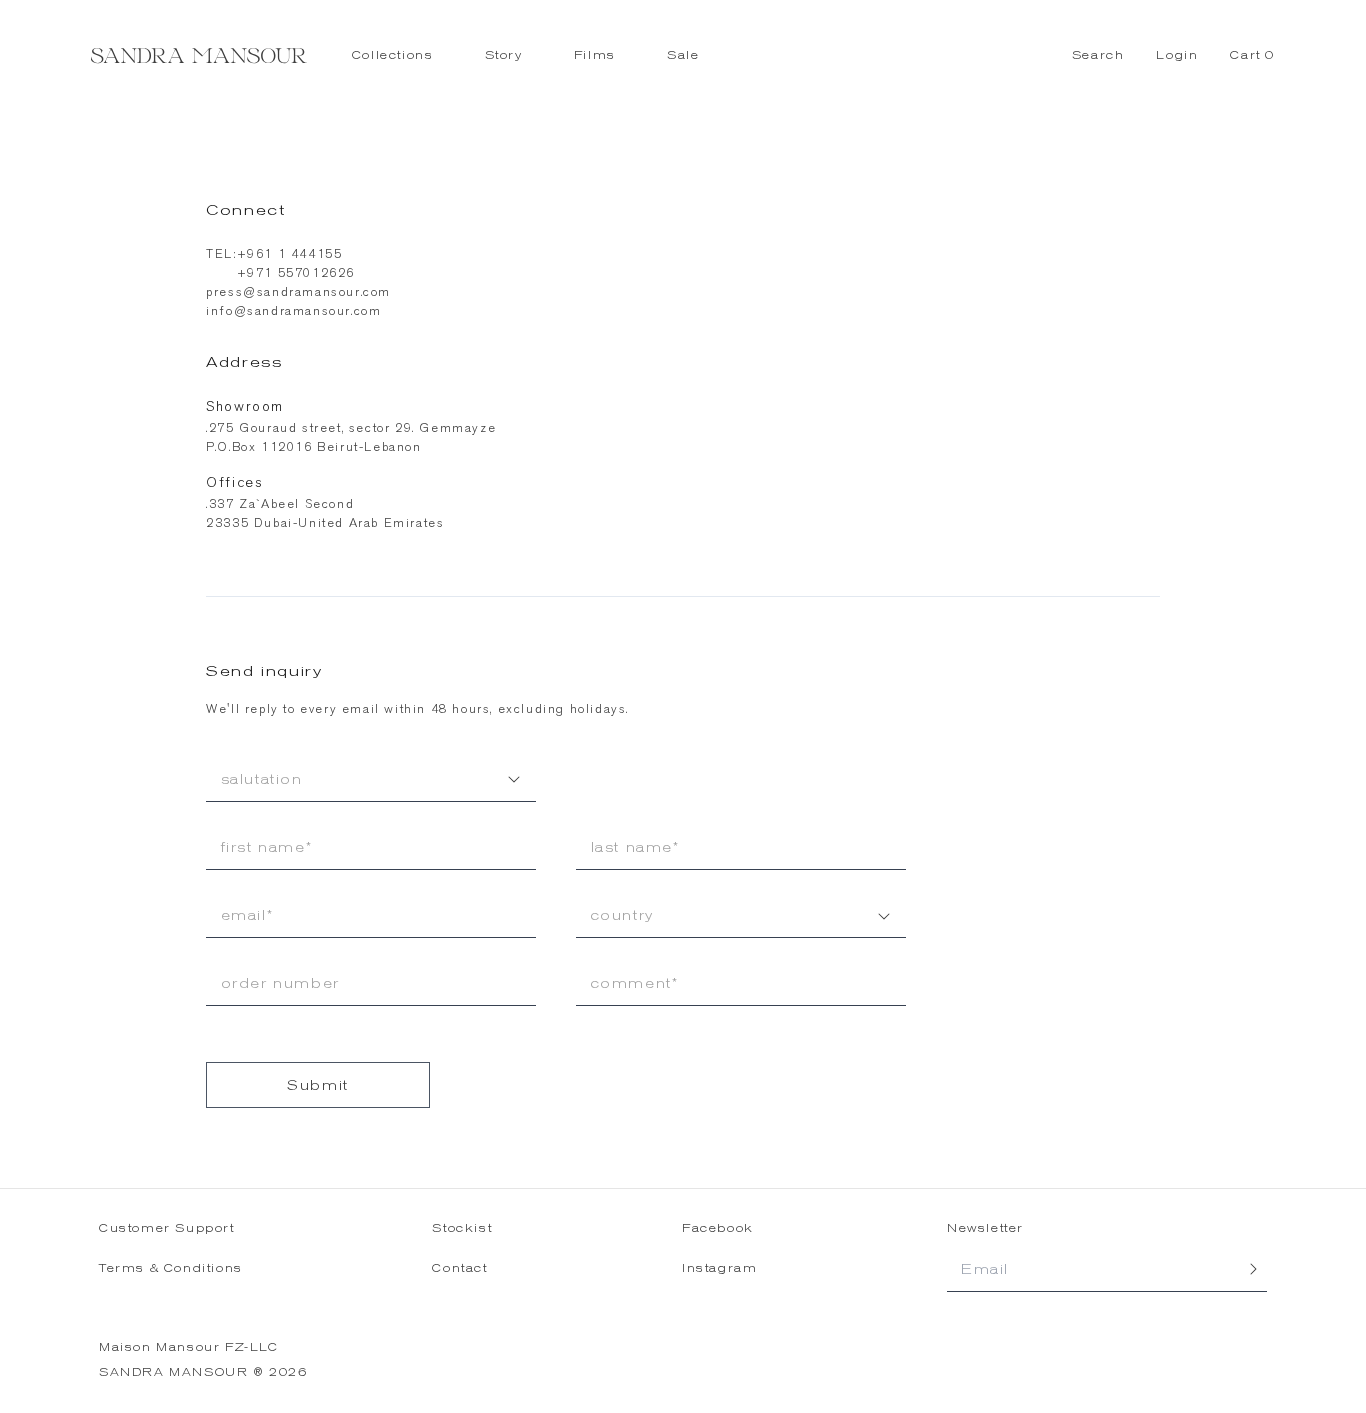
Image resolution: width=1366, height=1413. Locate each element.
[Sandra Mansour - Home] (199, 55)
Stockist (462, 1228)
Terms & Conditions (171, 1268)
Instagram (719, 1268)
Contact (459, 1268)
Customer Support (167, 1228)
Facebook (718, 1228)
